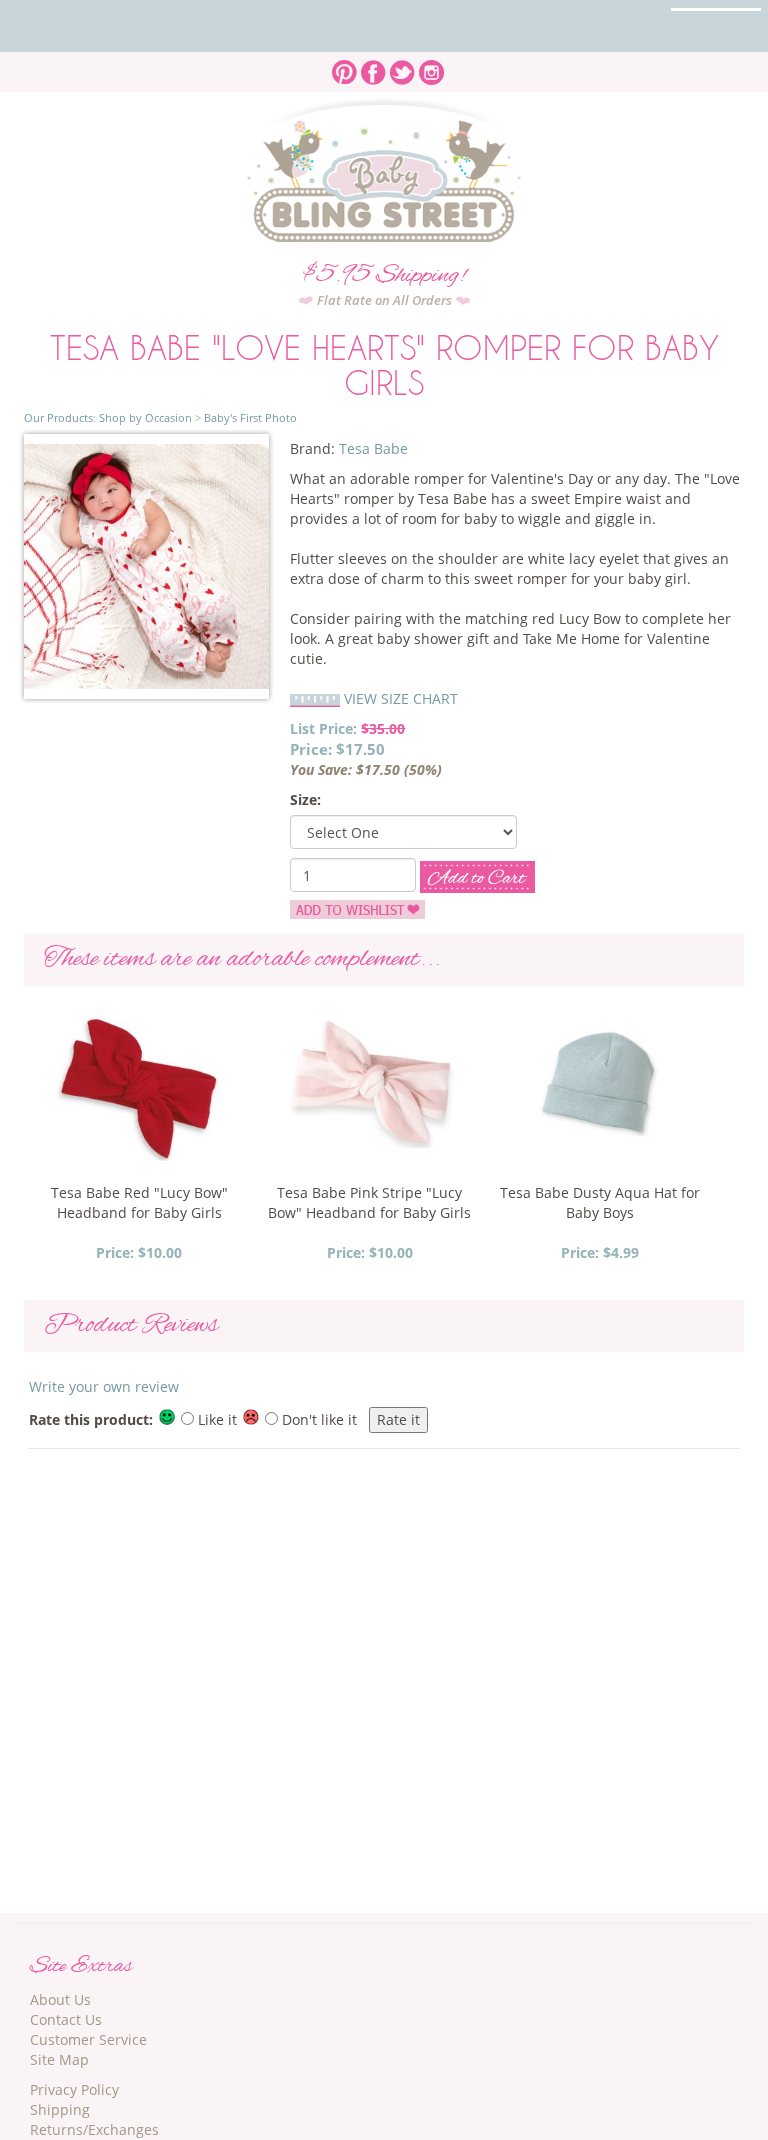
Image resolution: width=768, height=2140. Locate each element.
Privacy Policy (74, 2089)
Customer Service (88, 2039)
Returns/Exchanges (94, 2129)
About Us (60, 1999)
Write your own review (104, 1386)
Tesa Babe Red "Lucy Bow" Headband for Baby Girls (139, 1202)
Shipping (60, 2109)
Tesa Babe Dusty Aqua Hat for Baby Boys (600, 1202)
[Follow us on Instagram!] (431, 66)
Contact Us (66, 2019)
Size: (305, 799)
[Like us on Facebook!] (373, 66)
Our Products (58, 417)
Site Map (59, 2059)
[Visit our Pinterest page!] (344, 66)
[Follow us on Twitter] (402, 66)
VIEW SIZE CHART (401, 698)
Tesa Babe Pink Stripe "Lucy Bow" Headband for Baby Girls (369, 1202)
